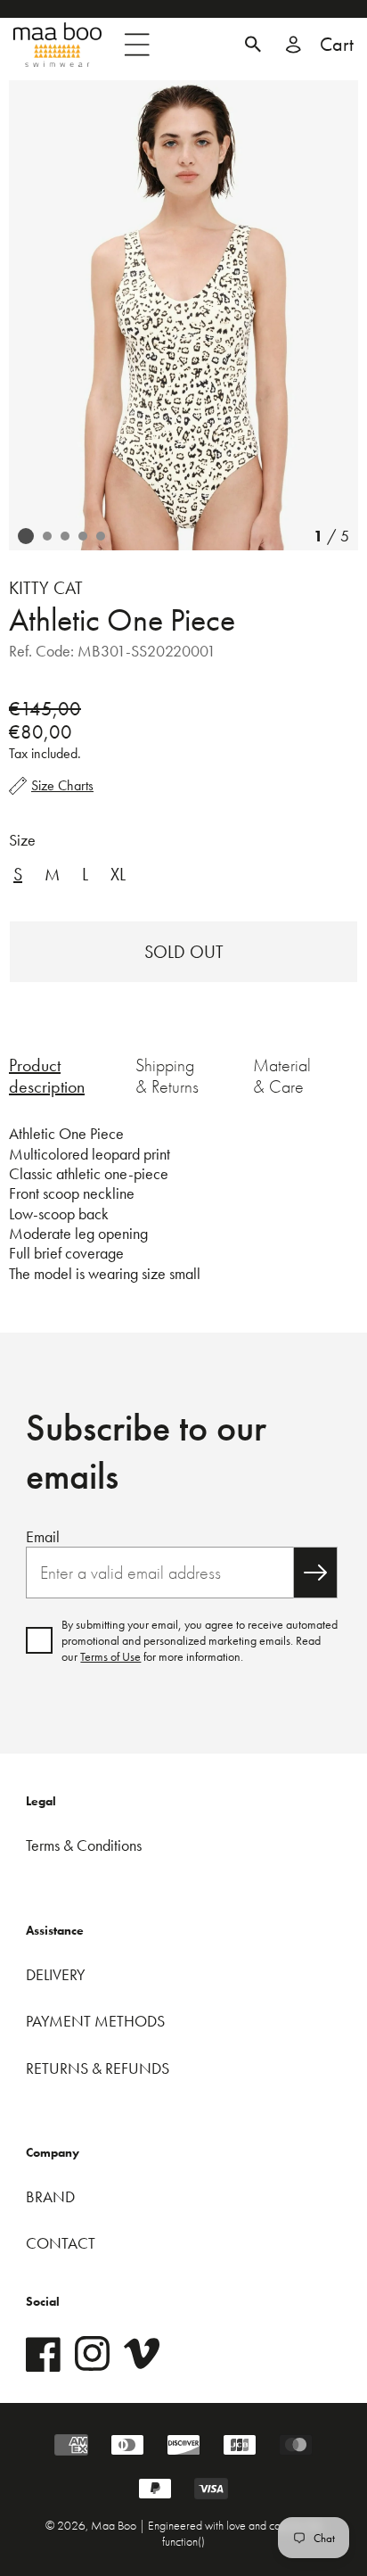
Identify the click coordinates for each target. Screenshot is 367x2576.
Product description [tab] (47, 1076)
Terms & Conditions (84, 1845)
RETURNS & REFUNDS (98, 2068)
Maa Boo (115, 2525)
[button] (253, 45)
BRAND (50, 2196)
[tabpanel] (183, 1204)
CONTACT (61, 2243)
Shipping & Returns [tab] (167, 1076)
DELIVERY (56, 1974)
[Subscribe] (315, 1573)
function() (183, 2541)
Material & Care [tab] (282, 1076)
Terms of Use (110, 1656)
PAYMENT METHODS (95, 2021)
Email (43, 1537)
